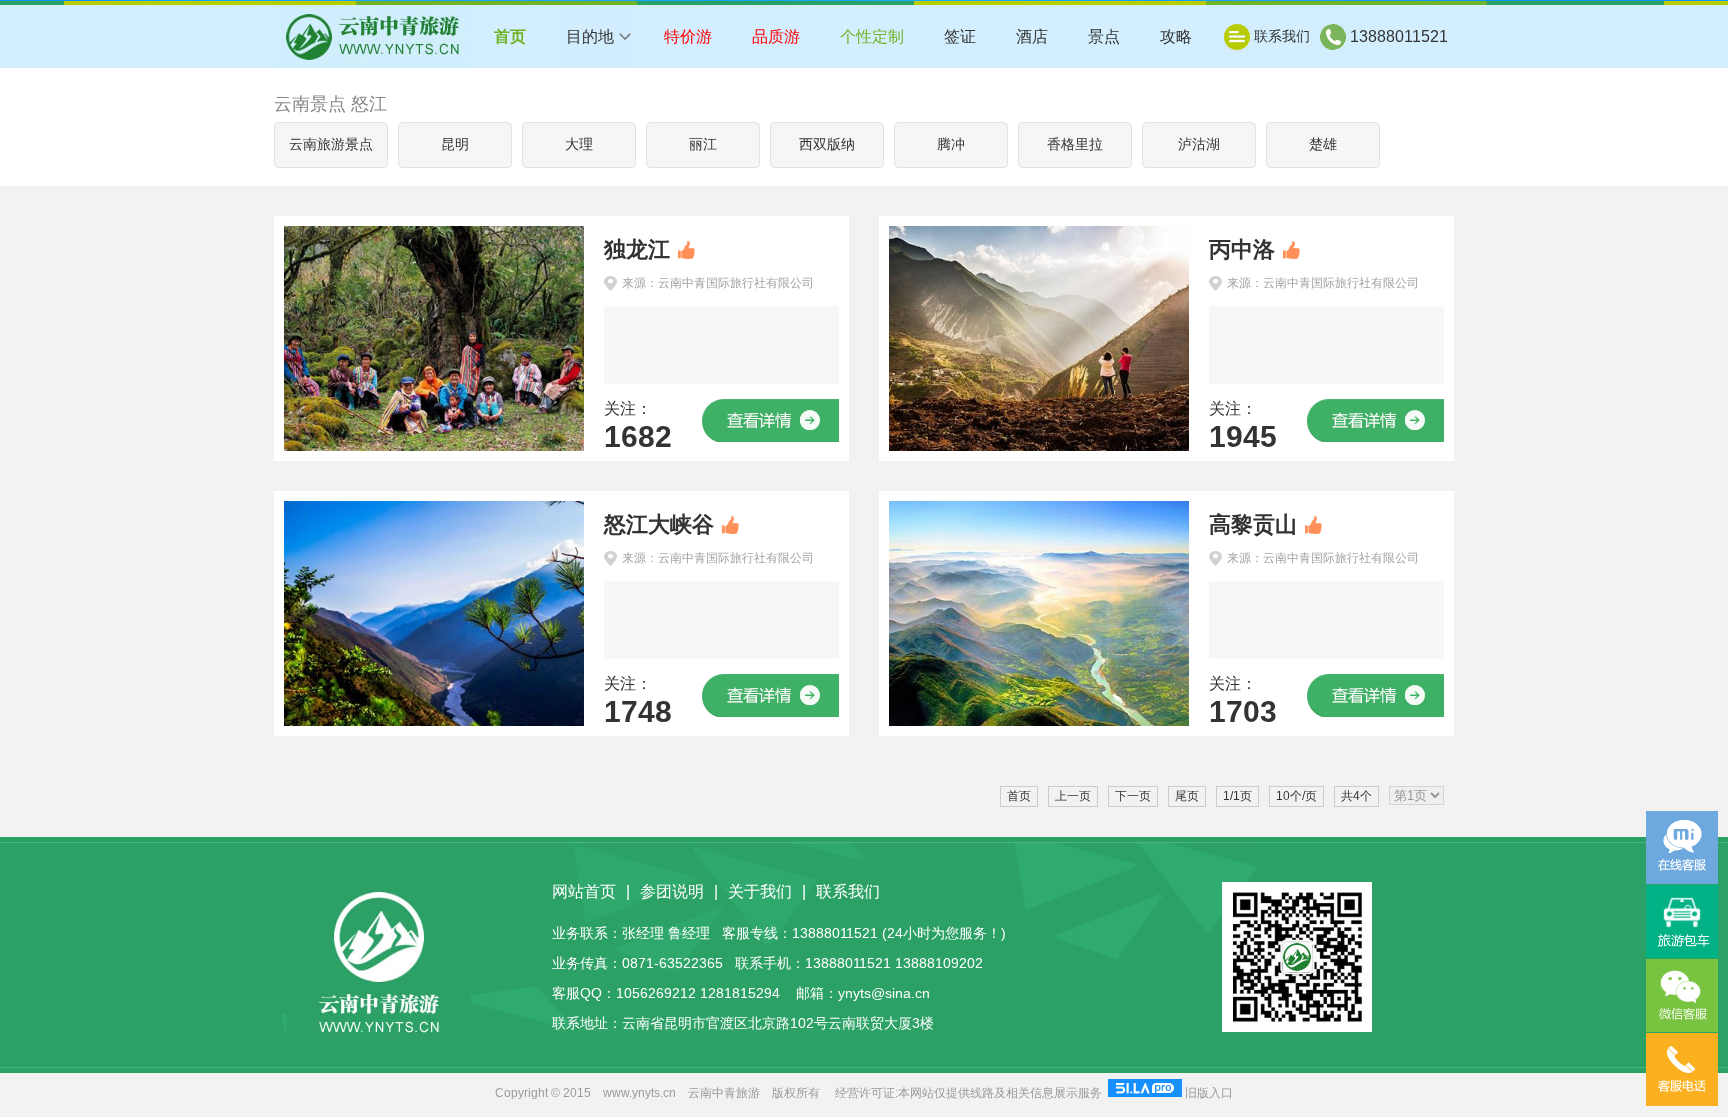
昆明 (455, 144)
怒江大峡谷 (659, 524)
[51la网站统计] (1145, 1093)
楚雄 (1323, 144)
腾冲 (951, 144)
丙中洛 (1242, 249)
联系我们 (1282, 36)
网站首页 (584, 891)
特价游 (688, 36)
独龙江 (637, 249)
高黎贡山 (1253, 524)
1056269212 (656, 993)
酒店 (1032, 36)
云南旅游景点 (331, 144)
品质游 (776, 36)
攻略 (1176, 36)
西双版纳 (827, 144)
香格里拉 (1075, 144)
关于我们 (760, 891)
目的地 (590, 36)
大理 (579, 144)
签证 (960, 36)
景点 (1104, 36)
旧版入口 (1209, 1093)
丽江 (703, 144)
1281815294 (740, 993)
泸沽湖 (1199, 144)
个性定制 (872, 36)
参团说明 (672, 891)
